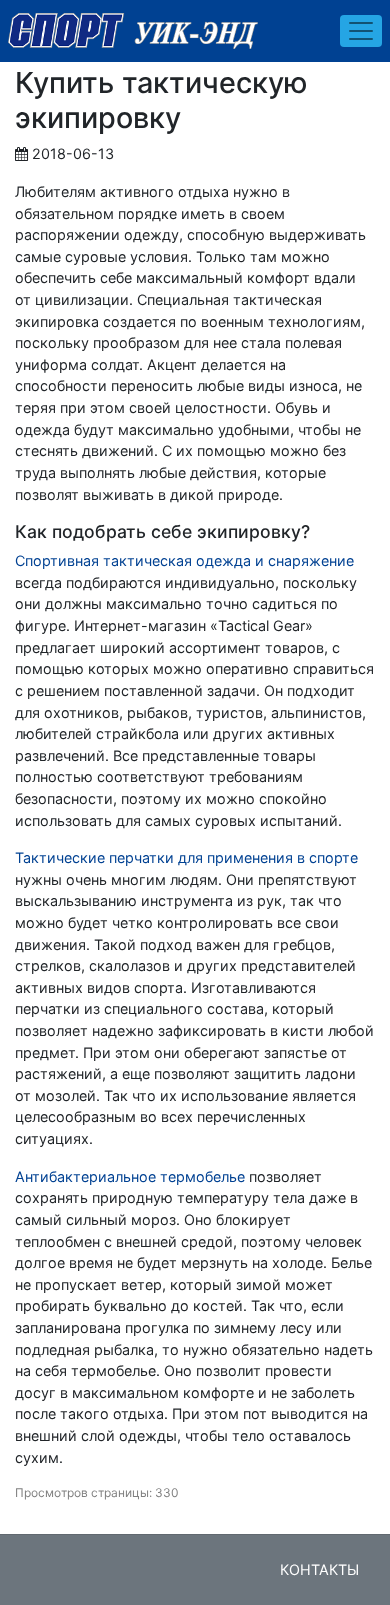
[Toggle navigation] (361, 31)
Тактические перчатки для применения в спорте (186, 857)
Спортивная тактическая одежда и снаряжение (184, 560)
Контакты (319, 1569)
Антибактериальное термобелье (130, 1176)
